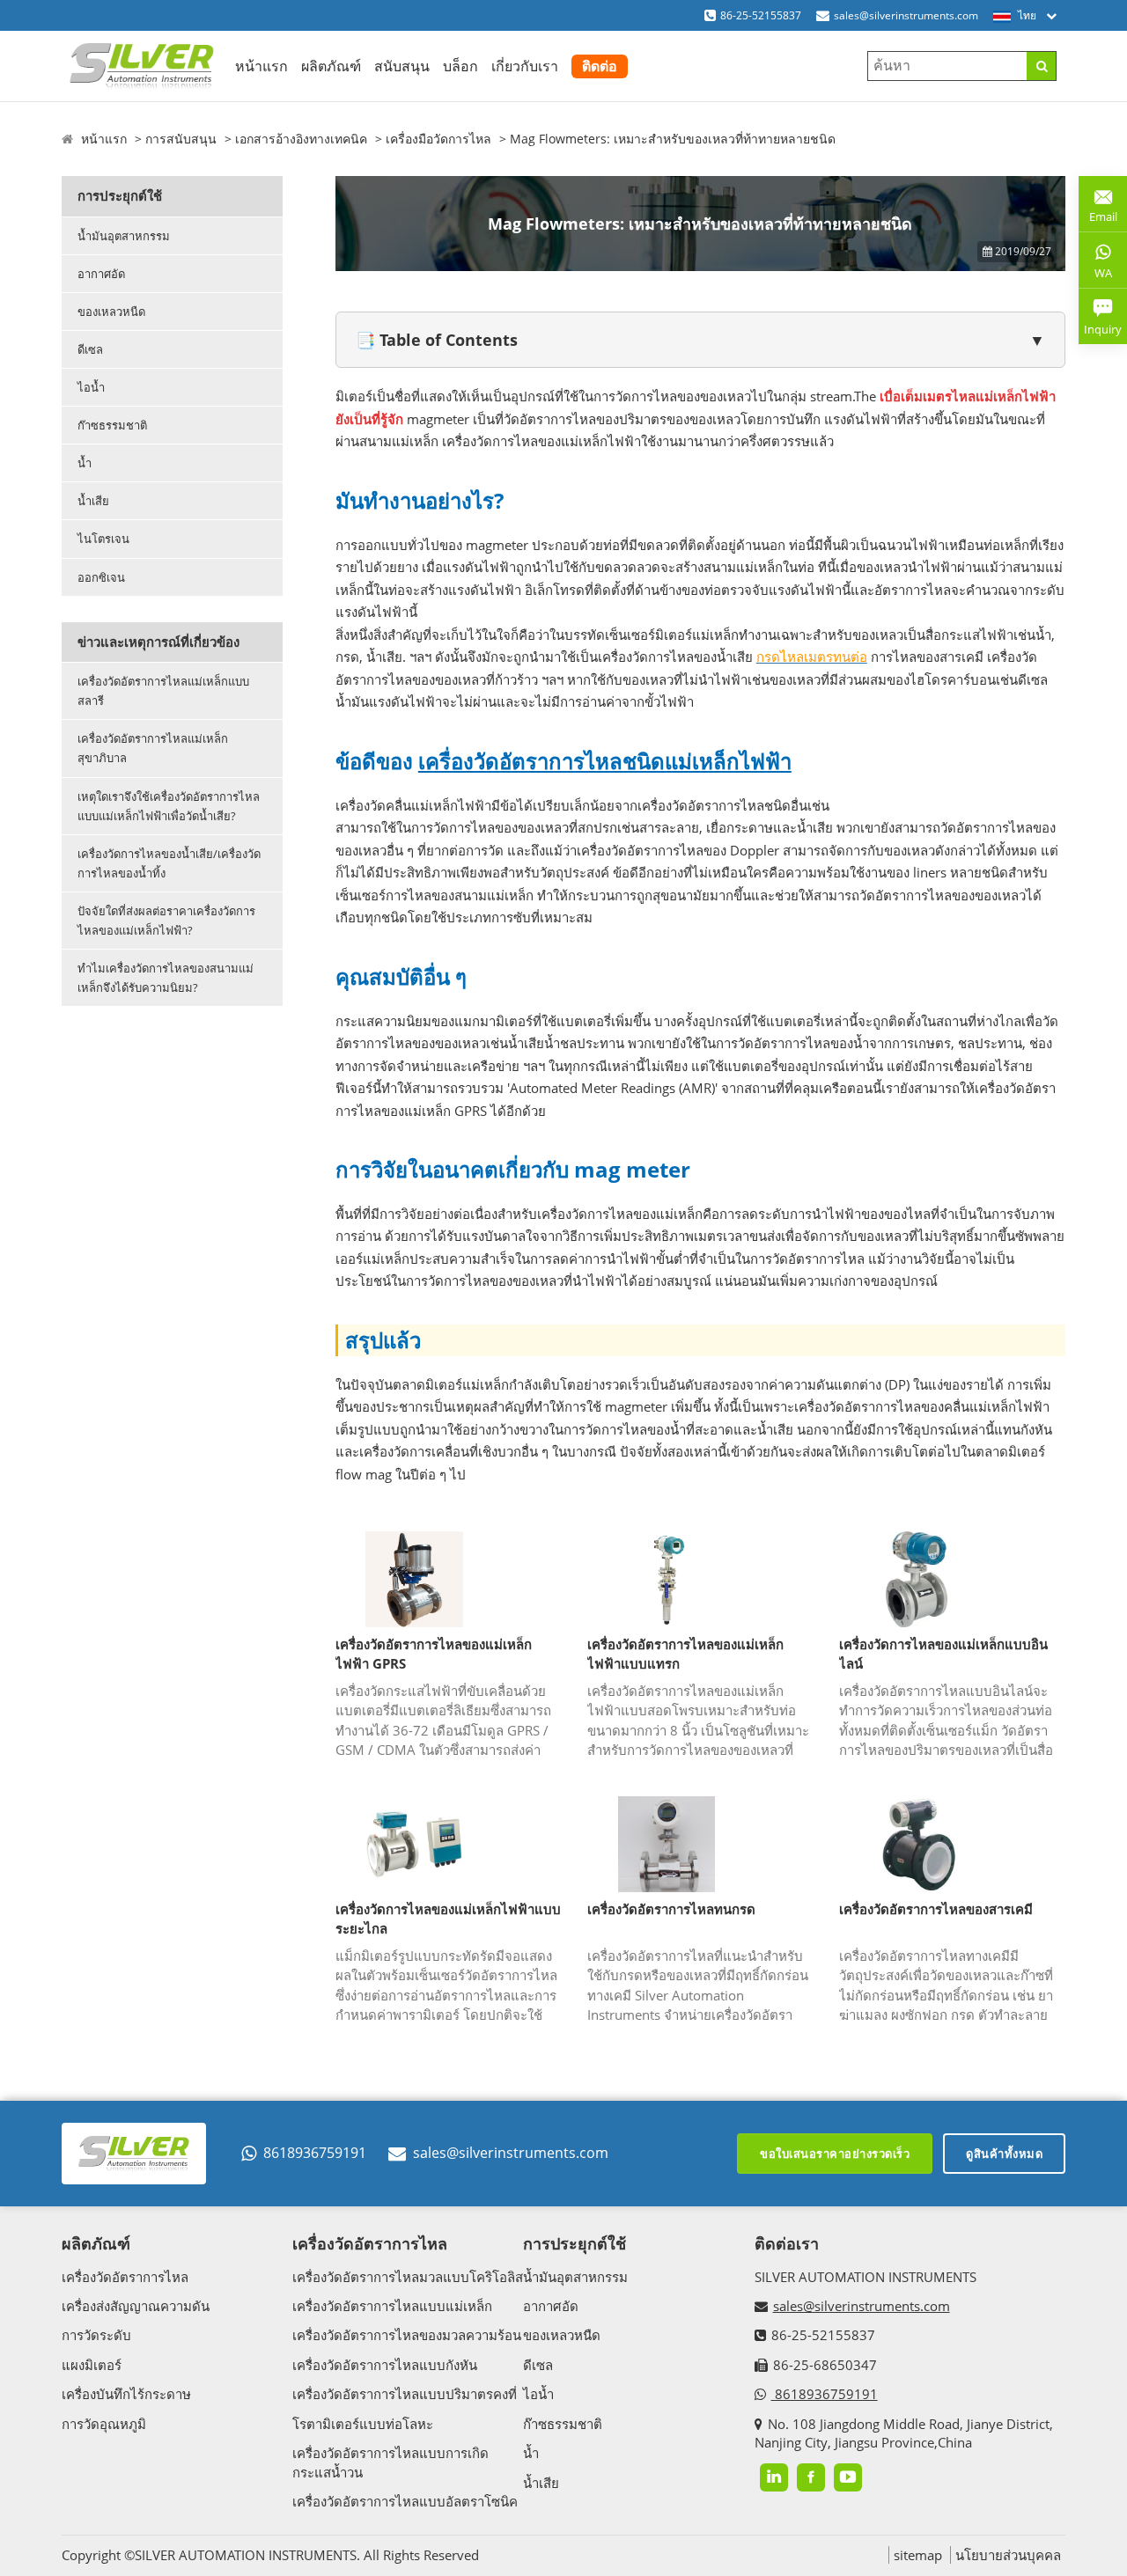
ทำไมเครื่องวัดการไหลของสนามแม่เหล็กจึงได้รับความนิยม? (166, 978)
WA (1095, 276)
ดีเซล (90, 349)
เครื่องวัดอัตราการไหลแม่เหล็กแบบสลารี (163, 691)
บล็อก (460, 66)
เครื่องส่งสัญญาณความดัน (136, 2306)
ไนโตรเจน (103, 539)
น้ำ (85, 463)
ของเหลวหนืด (111, 312)
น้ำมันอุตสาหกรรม (124, 236)
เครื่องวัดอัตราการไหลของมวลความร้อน (407, 2335)
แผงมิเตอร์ (92, 2365)
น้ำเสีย (93, 501)
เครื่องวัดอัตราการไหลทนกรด (671, 1909)
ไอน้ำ (91, 387)
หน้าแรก (261, 66)
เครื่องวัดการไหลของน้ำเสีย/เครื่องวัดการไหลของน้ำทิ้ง (169, 863)
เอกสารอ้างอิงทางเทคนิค (301, 139)
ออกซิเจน (101, 577)
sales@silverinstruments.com (906, 15)
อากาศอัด (101, 274)
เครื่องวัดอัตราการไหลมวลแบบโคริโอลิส (408, 2277)
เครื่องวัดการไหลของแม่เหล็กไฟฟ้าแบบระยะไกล (448, 1919)
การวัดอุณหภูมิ (104, 2424)
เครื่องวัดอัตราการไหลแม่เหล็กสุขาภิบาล (153, 748)
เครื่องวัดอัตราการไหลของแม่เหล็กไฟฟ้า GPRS (434, 1654)
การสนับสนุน (181, 139)
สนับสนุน (402, 66)
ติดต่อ (600, 66)
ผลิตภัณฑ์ (331, 66)
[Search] (1041, 66)
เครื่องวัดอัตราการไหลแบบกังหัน (385, 2365)
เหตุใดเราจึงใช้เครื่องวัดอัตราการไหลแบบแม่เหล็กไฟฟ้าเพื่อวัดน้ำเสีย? (169, 806)
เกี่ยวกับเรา (525, 66)
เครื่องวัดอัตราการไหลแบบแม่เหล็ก (392, 2306)
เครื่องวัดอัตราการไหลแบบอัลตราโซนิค (405, 2501)
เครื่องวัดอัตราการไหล (125, 2277)
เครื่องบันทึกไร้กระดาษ (126, 2394)
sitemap (918, 2555)
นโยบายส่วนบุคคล (1008, 2555)
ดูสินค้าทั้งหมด (1004, 2154)
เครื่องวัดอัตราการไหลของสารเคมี (936, 1909)
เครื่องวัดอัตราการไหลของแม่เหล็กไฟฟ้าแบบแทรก (685, 1654)
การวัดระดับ (96, 2335)
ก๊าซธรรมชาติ (112, 425)
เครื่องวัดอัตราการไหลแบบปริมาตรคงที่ (405, 2394)
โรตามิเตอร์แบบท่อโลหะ (363, 2424)
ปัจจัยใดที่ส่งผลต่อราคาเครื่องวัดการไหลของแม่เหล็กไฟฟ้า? (166, 921)
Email (1098, 210)
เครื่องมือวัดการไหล (438, 139)
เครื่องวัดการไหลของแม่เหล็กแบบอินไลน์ (943, 1654)
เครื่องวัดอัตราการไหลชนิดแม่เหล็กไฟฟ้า (605, 761)
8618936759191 (315, 2153)
